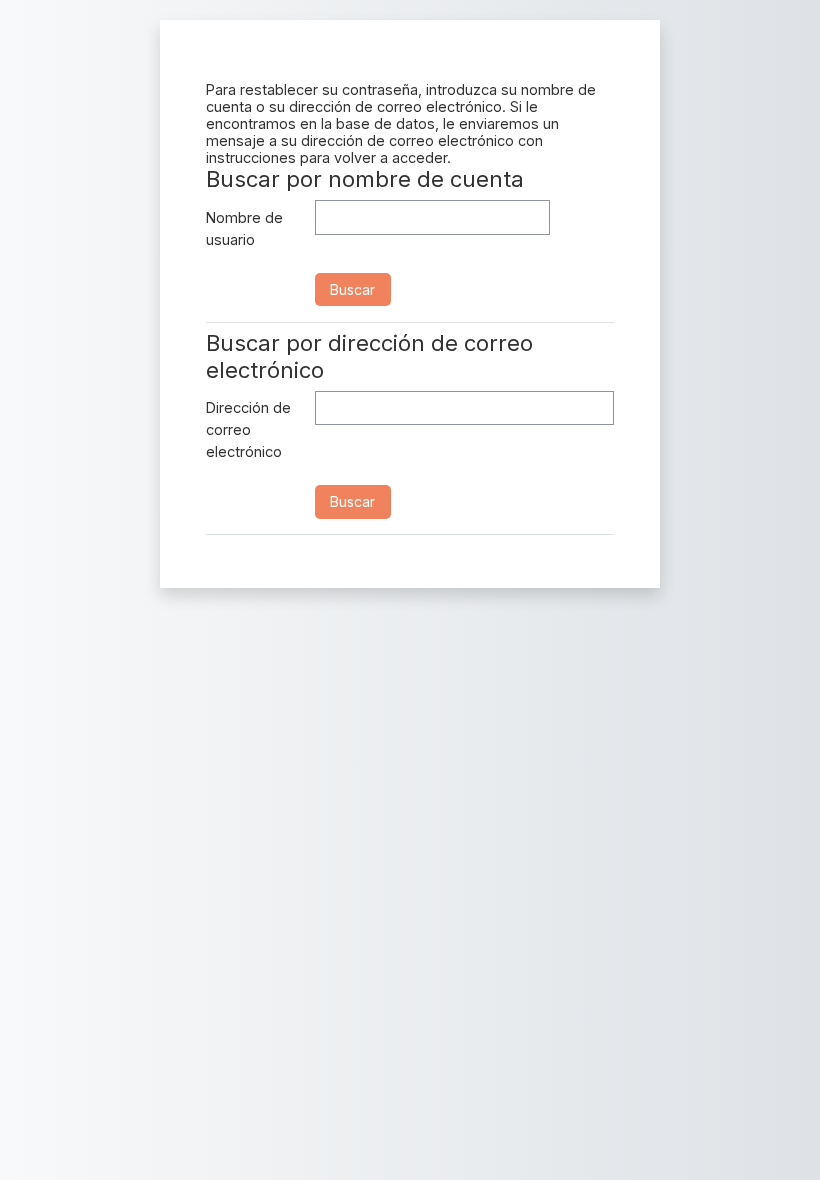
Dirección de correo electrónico (248, 429)
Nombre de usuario (244, 228)
